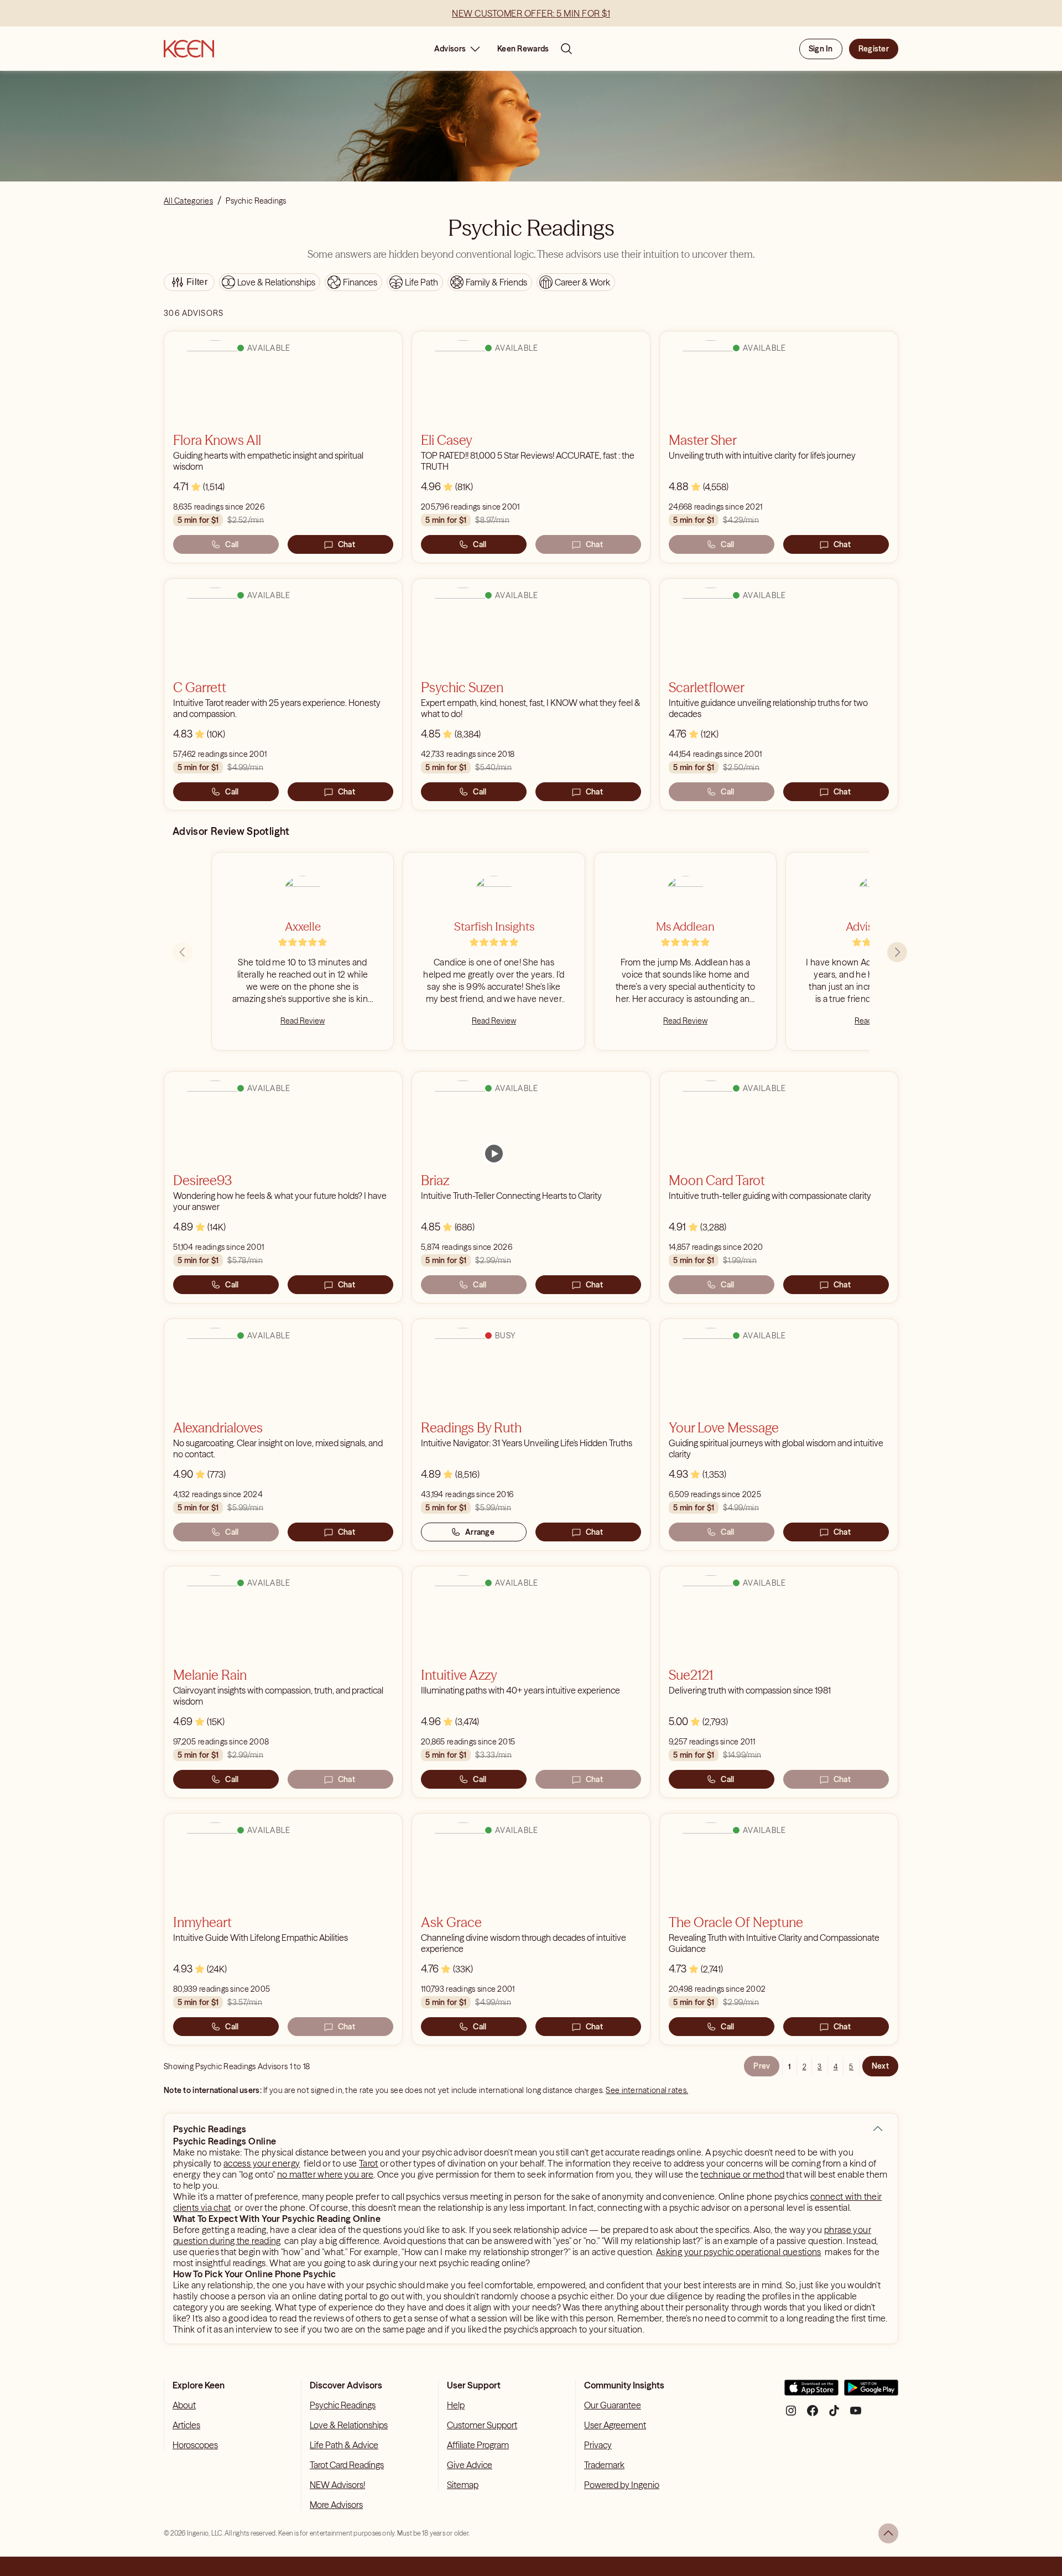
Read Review (303, 1021)
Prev (762, 2066)
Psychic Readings (343, 2405)
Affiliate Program (478, 2445)
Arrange (480, 1532)
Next (880, 2066)
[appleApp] (811, 2392)
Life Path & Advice (344, 2445)
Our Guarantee (613, 2405)
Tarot (369, 2163)
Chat (347, 544)
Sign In (821, 49)
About (184, 2405)
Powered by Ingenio (622, 2485)
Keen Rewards (523, 49)
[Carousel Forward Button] (897, 952)
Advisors (450, 49)
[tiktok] (834, 2415)
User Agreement (615, 2425)
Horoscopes (195, 2445)
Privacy (598, 2445)
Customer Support (482, 2425)
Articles (186, 2425)
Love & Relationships (349, 2425)
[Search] (566, 49)
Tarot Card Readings (347, 2465)
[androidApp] (871, 2392)
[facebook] (813, 2415)
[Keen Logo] (189, 49)
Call (232, 544)
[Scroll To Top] (888, 2533)
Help (456, 2405)
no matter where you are (325, 2174)
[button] (878, 2129)
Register (874, 49)
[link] (494, 1154)
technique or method (742, 2174)
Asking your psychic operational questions (739, 2252)
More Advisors (336, 2505)
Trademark (604, 2465)
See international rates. (647, 2090)
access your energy (262, 2163)
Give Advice (470, 2465)
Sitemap (463, 2485)
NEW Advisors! (337, 2485)
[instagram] (791, 2415)
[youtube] (856, 2415)
